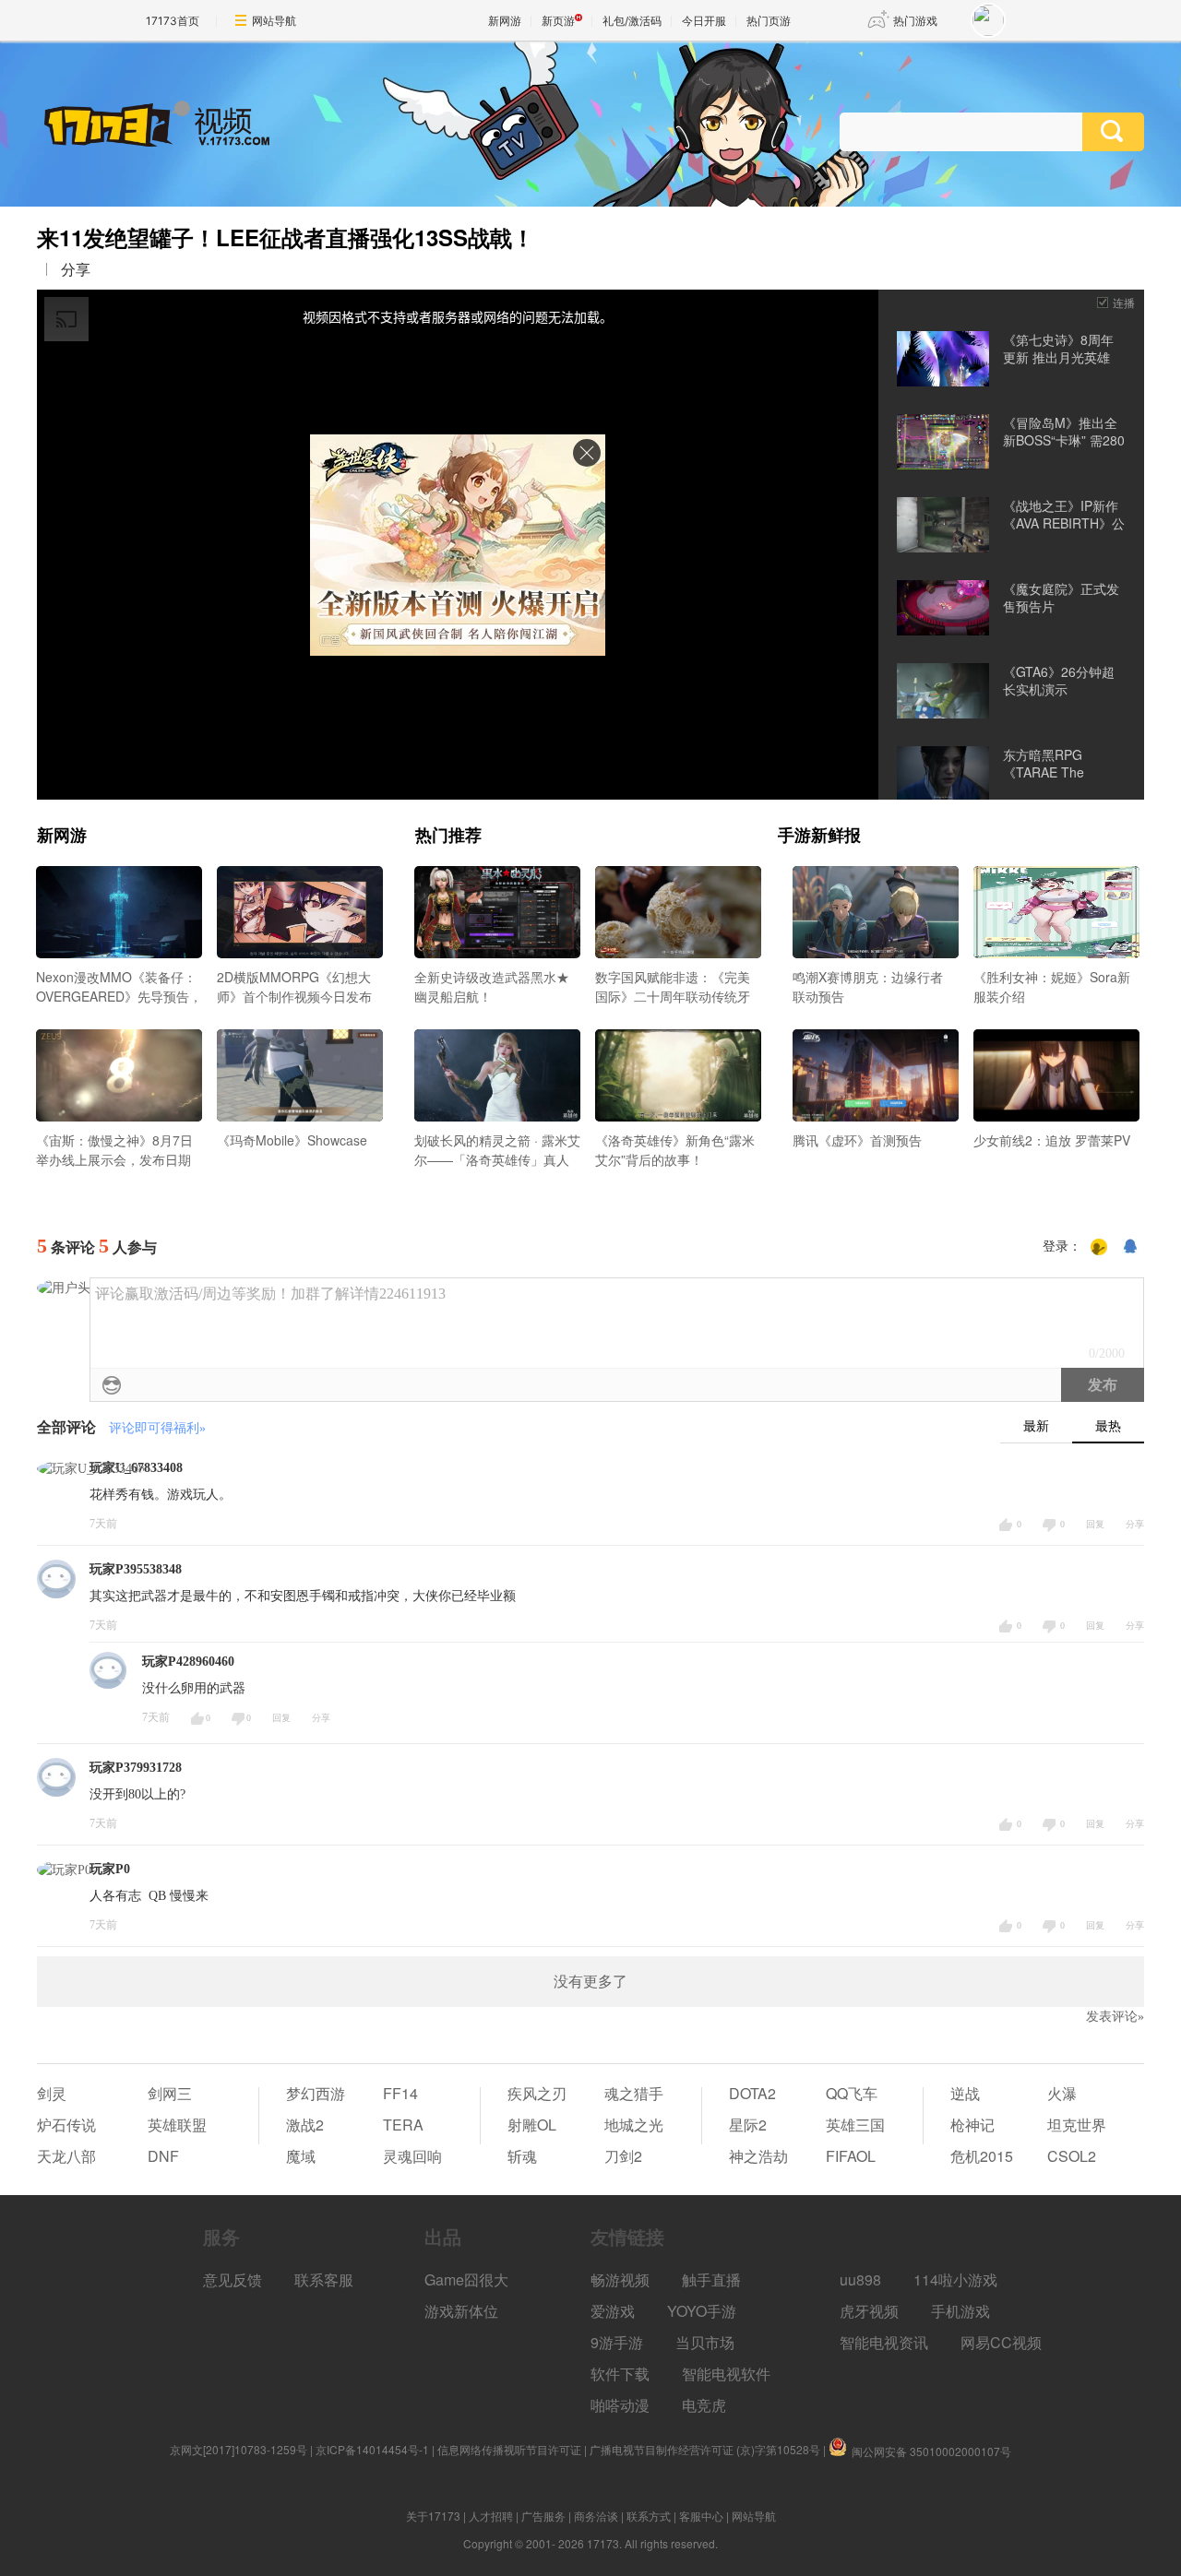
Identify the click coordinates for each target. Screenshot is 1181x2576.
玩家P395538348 (136, 1569)
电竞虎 (704, 2405)
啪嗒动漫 (620, 2405)
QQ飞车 (852, 2093)
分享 (76, 269)
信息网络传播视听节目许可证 (509, 2449)
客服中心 (701, 2516)
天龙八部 (66, 2156)
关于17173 (433, 2516)
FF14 (400, 2093)
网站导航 (274, 21)
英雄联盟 (177, 2125)
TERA (403, 2125)
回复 (1095, 1524)
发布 (1103, 1385)
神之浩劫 (758, 2156)
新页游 (558, 21)
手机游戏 (960, 2311)
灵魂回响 (412, 2156)
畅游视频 (620, 2279)
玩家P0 (110, 1869)
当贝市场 (705, 2342)
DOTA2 (752, 2093)
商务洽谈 (596, 2516)
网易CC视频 (1001, 2342)
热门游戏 (915, 21)
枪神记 (972, 2125)
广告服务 (543, 2516)
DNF (163, 2156)
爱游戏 (613, 2311)
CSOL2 (1072, 2156)
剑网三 (170, 2093)
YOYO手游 (702, 2311)
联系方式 (649, 2516)
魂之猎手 (634, 2093)
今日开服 (704, 21)
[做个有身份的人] (1099, 1247)
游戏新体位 (461, 2311)
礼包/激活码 (632, 21)
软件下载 (620, 2374)
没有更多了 (590, 1982)
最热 (1108, 1426)
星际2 (748, 2125)
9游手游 (617, 2342)
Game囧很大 (466, 2279)
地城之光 (634, 2125)
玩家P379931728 (136, 1768)
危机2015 (982, 2156)
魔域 (301, 2156)
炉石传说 (66, 2125)
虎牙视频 (869, 2311)
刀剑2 (623, 2156)
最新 (1036, 1426)
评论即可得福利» (157, 1428)
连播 (1124, 302)
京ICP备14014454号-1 (372, 2449)
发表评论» (1115, 2017)
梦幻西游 (316, 2093)
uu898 (860, 2279)
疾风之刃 (537, 2093)
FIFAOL (851, 2156)
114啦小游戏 (955, 2279)
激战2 (305, 2125)
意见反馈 (233, 2279)
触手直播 (711, 2279)
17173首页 (173, 21)
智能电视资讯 (884, 2342)
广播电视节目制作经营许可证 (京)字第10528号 (705, 2449)
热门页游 (769, 21)
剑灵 (52, 2093)
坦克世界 (1077, 2125)
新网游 (505, 21)
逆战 (965, 2093)
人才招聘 (491, 2516)
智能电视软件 (726, 2374)
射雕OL (532, 2125)
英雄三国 (855, 2125)
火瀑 (1062, 2093)
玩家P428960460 (188, 1662)
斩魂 (522, 2156)
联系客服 (324, 2279)
